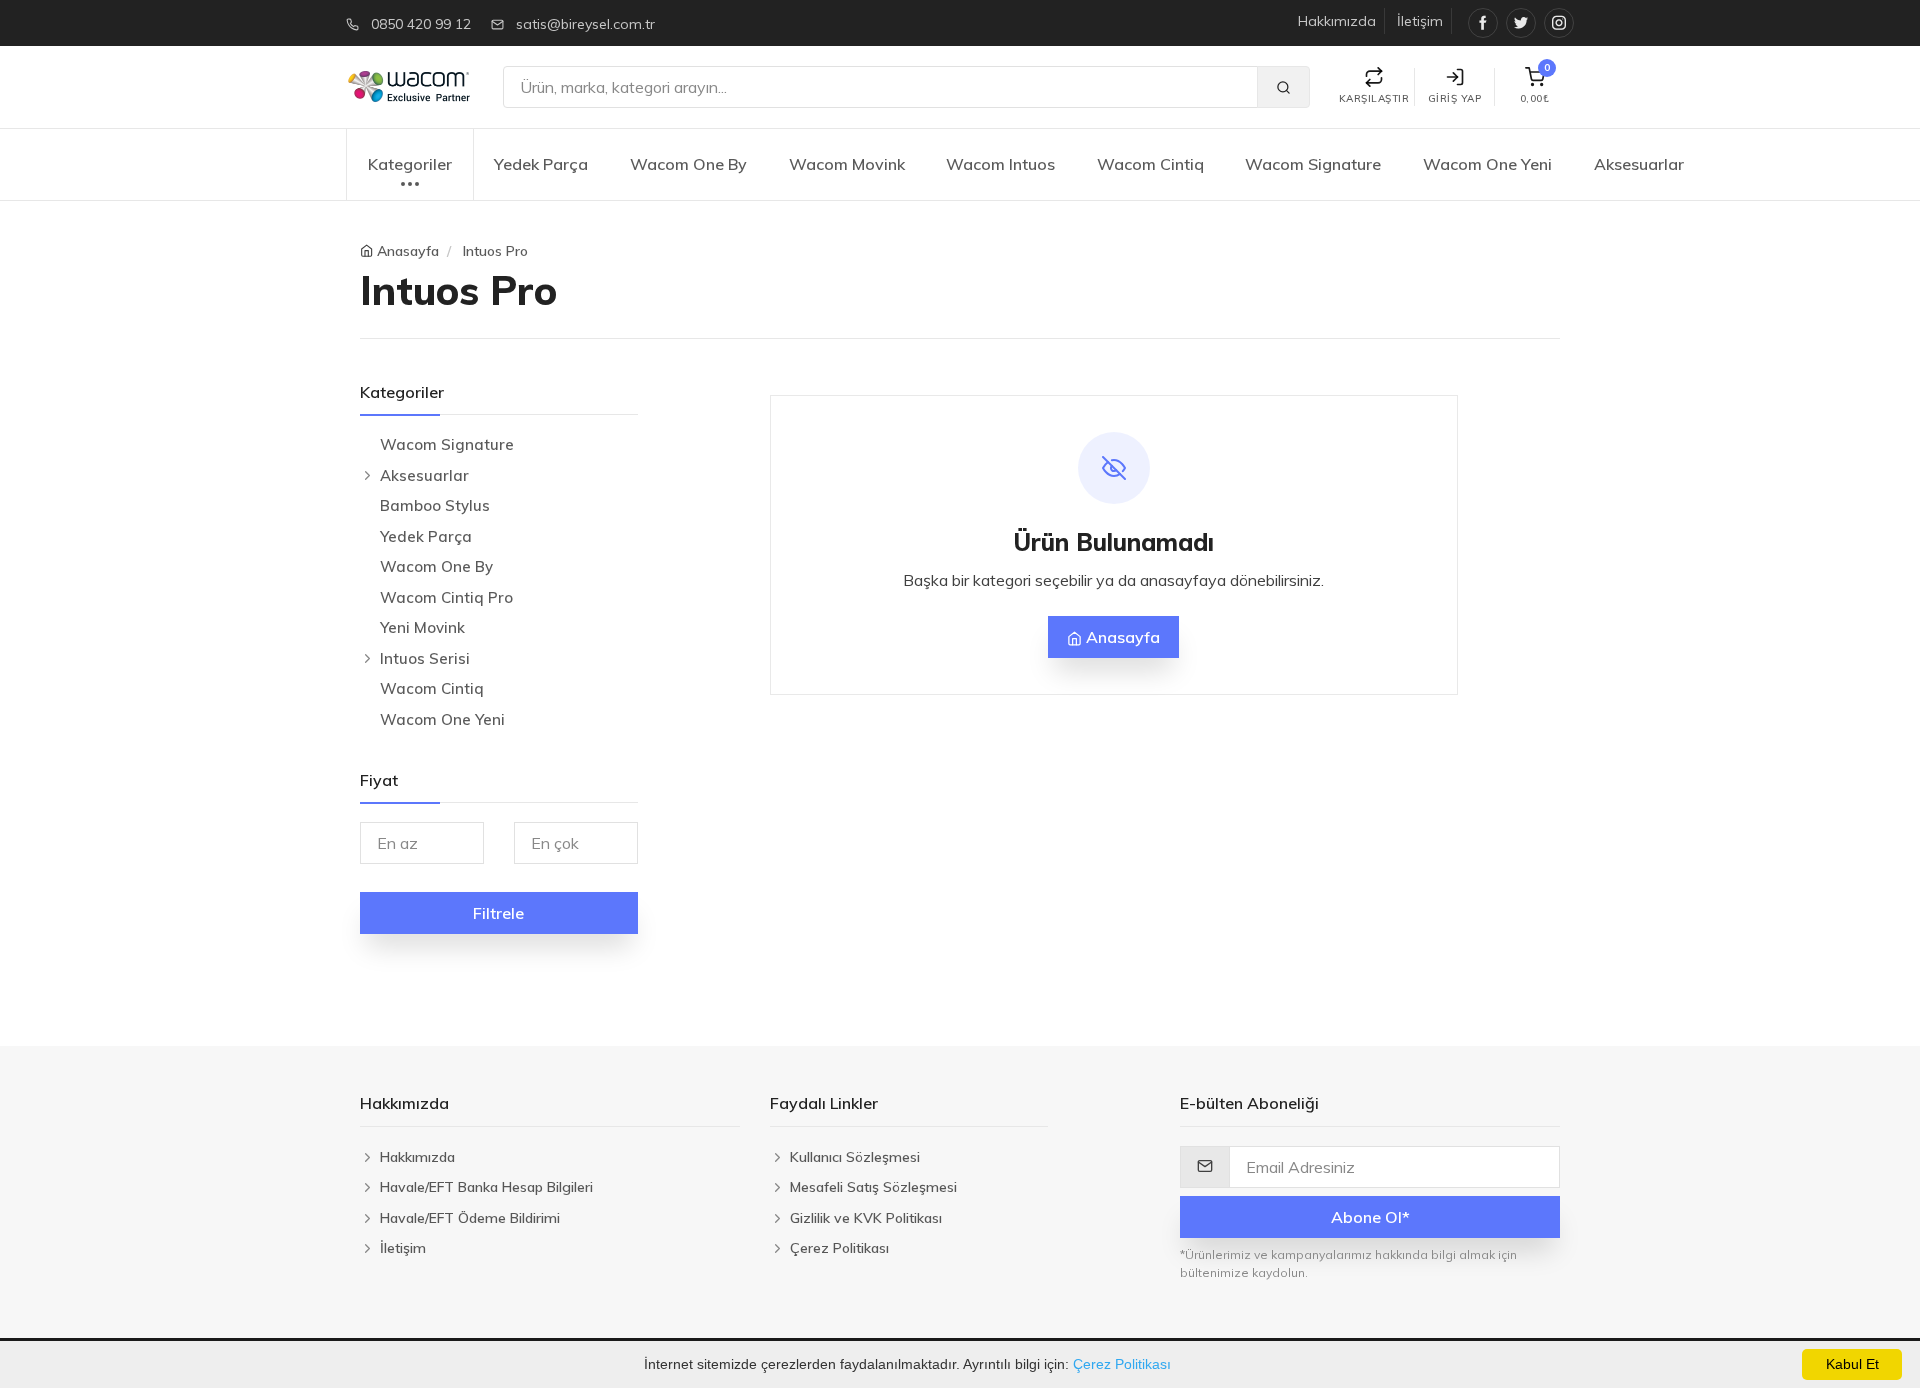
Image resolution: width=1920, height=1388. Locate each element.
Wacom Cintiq (1150, 164)
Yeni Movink (422, 627)
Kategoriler (410, 164)
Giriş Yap (1455, 98)
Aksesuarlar (1639, 164)
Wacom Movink (847, 164)
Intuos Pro (495, 251)
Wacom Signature (1313, 164)
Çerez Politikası (1122, 1364)
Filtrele (498, 913)
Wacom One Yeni (1487, 164)
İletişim (1420, 21)
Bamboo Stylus (435, 505)
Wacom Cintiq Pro (446, 597)
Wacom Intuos (1000, 164)
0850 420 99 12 (421, 24)
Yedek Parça (541, 164)
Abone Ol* (1370, 1217)
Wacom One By (688, 164)
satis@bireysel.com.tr (585, 24)
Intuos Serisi (425, 658)
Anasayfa (408, 251)
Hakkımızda (1337, 21)
